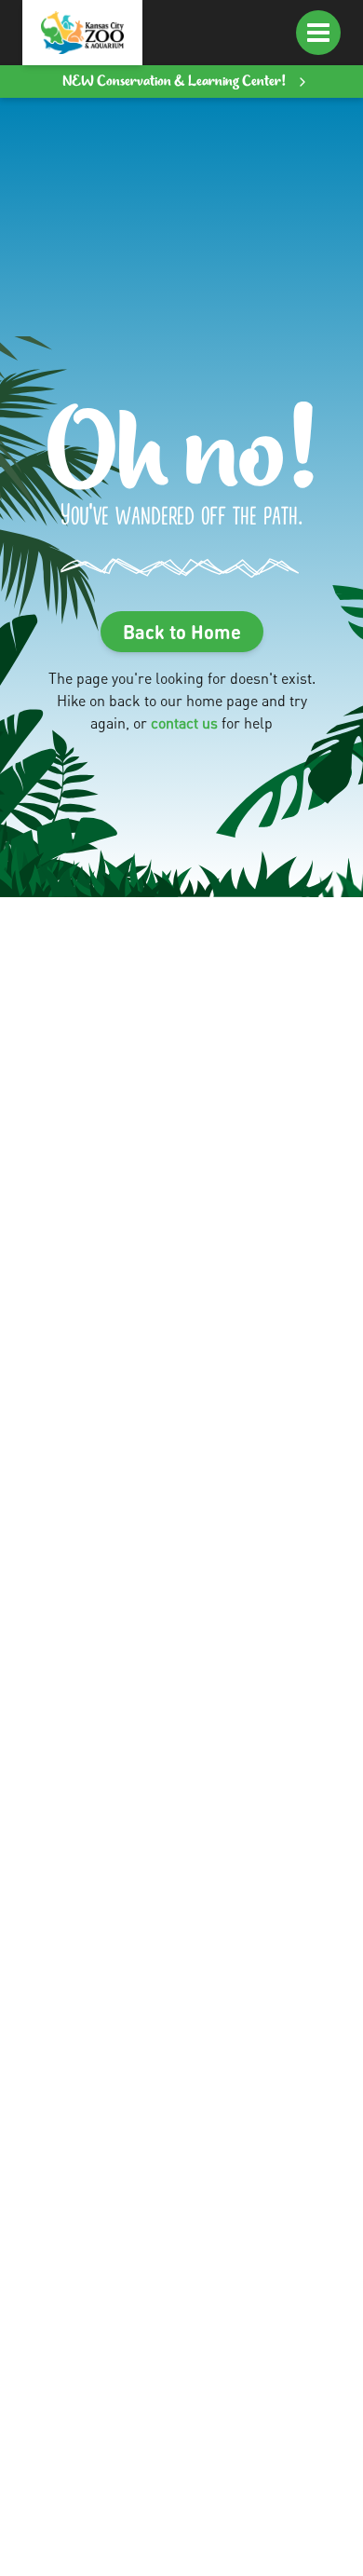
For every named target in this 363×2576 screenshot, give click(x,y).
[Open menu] (318, 33)
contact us (184, 722)
